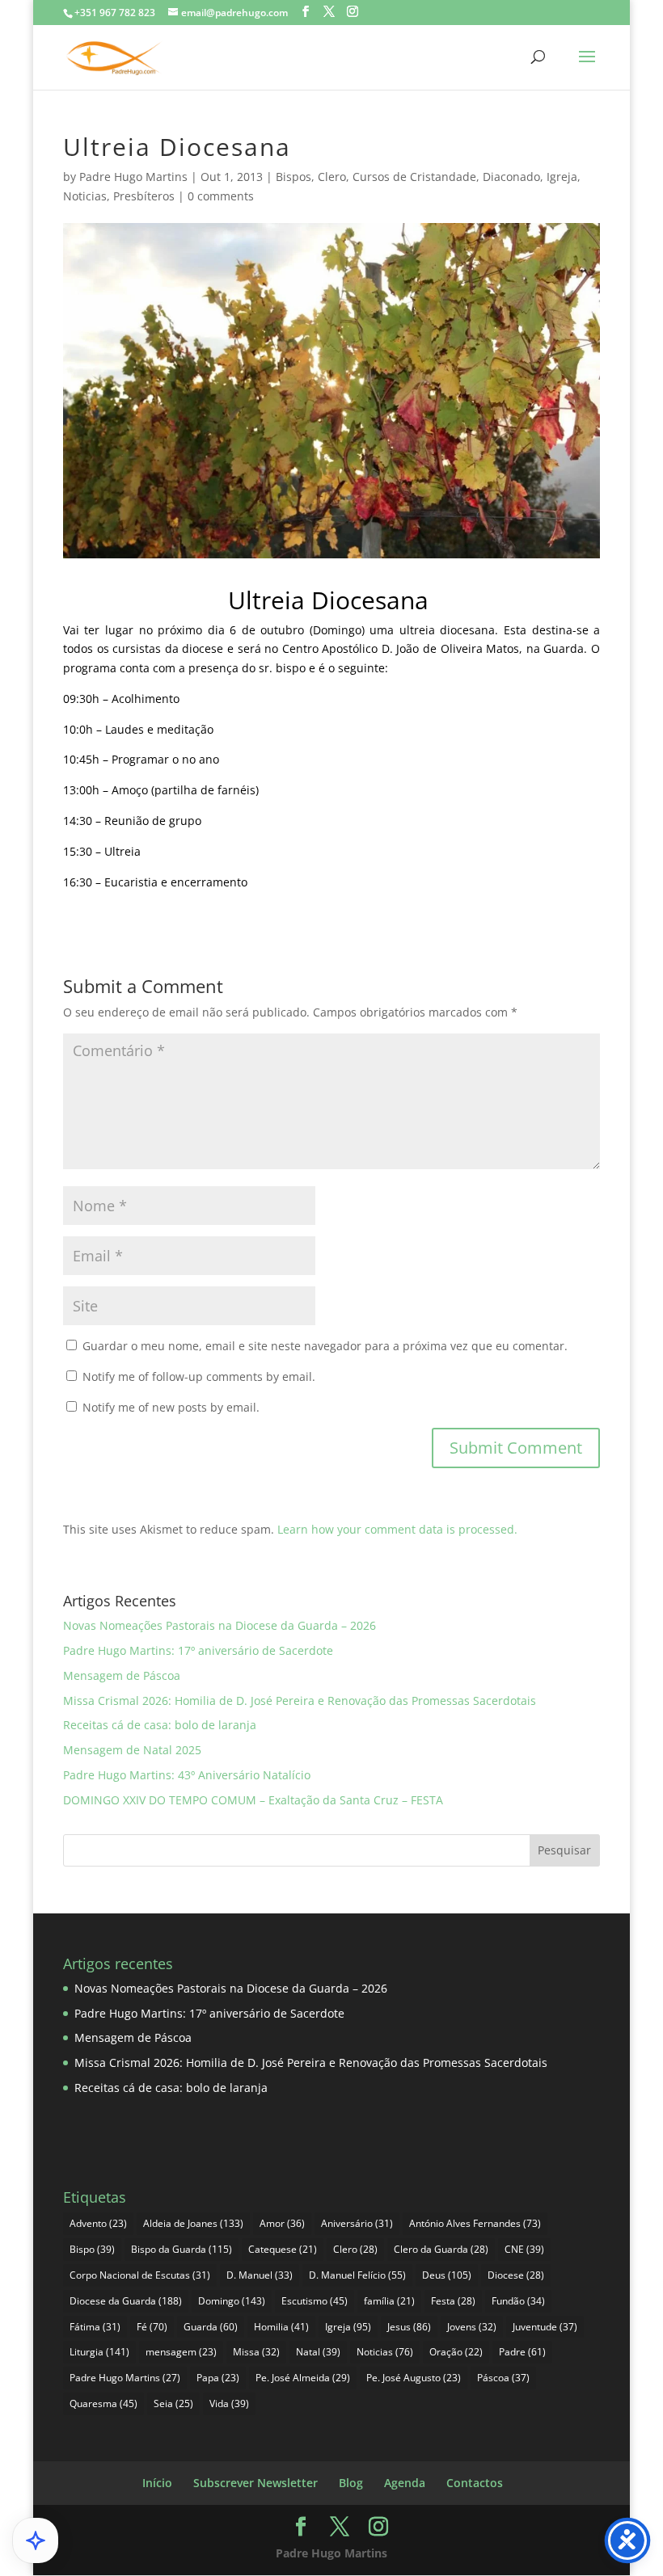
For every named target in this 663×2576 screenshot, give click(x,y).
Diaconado (511, 177)
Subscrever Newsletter (255, 2483)
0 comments (221, 196)
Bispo (92, 2249)
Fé (152, 2327)
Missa (256, 2352)
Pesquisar (564, 1850)
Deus (447, 2275)
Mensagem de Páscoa (122, 1675)
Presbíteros (144, 196)
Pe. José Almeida (303, 2378)
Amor (282, 2223)
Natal (318, 2352)
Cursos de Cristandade (414, 177)
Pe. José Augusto (414, 2378)
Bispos (293, 177)
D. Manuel (260, 2275)
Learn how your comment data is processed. (397, 1529)
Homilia (281, 2327)
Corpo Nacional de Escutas (140, 2275)
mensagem (181, 2352)
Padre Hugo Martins (133, 177)
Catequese (283, 2249)
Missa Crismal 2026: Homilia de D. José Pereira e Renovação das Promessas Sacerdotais (300, 1700)
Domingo (232, 2301)
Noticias (85, 196)
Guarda (211, 2327)
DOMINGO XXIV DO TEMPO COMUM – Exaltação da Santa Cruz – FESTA (253, 1800)
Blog (351, 2483)
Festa (453, 2301)
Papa (218, 2378)
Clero (332, 177)
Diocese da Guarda (126, 2301)
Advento (98, 2223)
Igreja (562, 177)
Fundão (518, 2301)
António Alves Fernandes (475, 2223)
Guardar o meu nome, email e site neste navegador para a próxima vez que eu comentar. (325, 1346)
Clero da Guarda (441, 2249)
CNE (524, 2249)
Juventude (545, 2327)
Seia (173, 2403)
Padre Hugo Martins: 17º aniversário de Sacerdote (198, 1650)
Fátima (95, 2327)
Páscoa (503, 2378)
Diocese (516, 2275)
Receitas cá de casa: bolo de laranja (160, 1725)
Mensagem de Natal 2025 (132, 1750)
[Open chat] (36, 2540)
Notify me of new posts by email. (171, 1407)
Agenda (405, 2483)
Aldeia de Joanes (193, 2223)
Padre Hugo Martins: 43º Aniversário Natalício (187, 1775)
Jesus (409, 2327)
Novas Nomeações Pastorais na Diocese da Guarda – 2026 (220, 1625)
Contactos (475, 2483)
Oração (456, 2352)
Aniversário (357, 2223)
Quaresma (103, 2403)
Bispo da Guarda (182, 2249)
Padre (522, 2352)
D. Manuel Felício (357, 2275)
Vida (229, 2403)
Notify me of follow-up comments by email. (199, 1376)
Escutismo (315, 2301)
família (389, 2301)
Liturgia (99, 2352)
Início (157, 2483)
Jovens (472, 2327)
